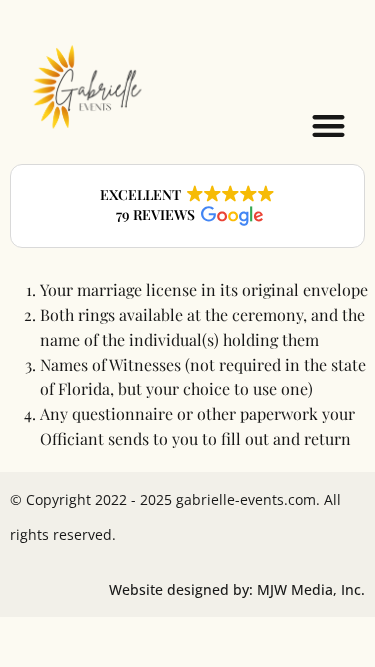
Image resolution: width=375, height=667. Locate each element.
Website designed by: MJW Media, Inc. (237, 589)
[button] (329, 125)
